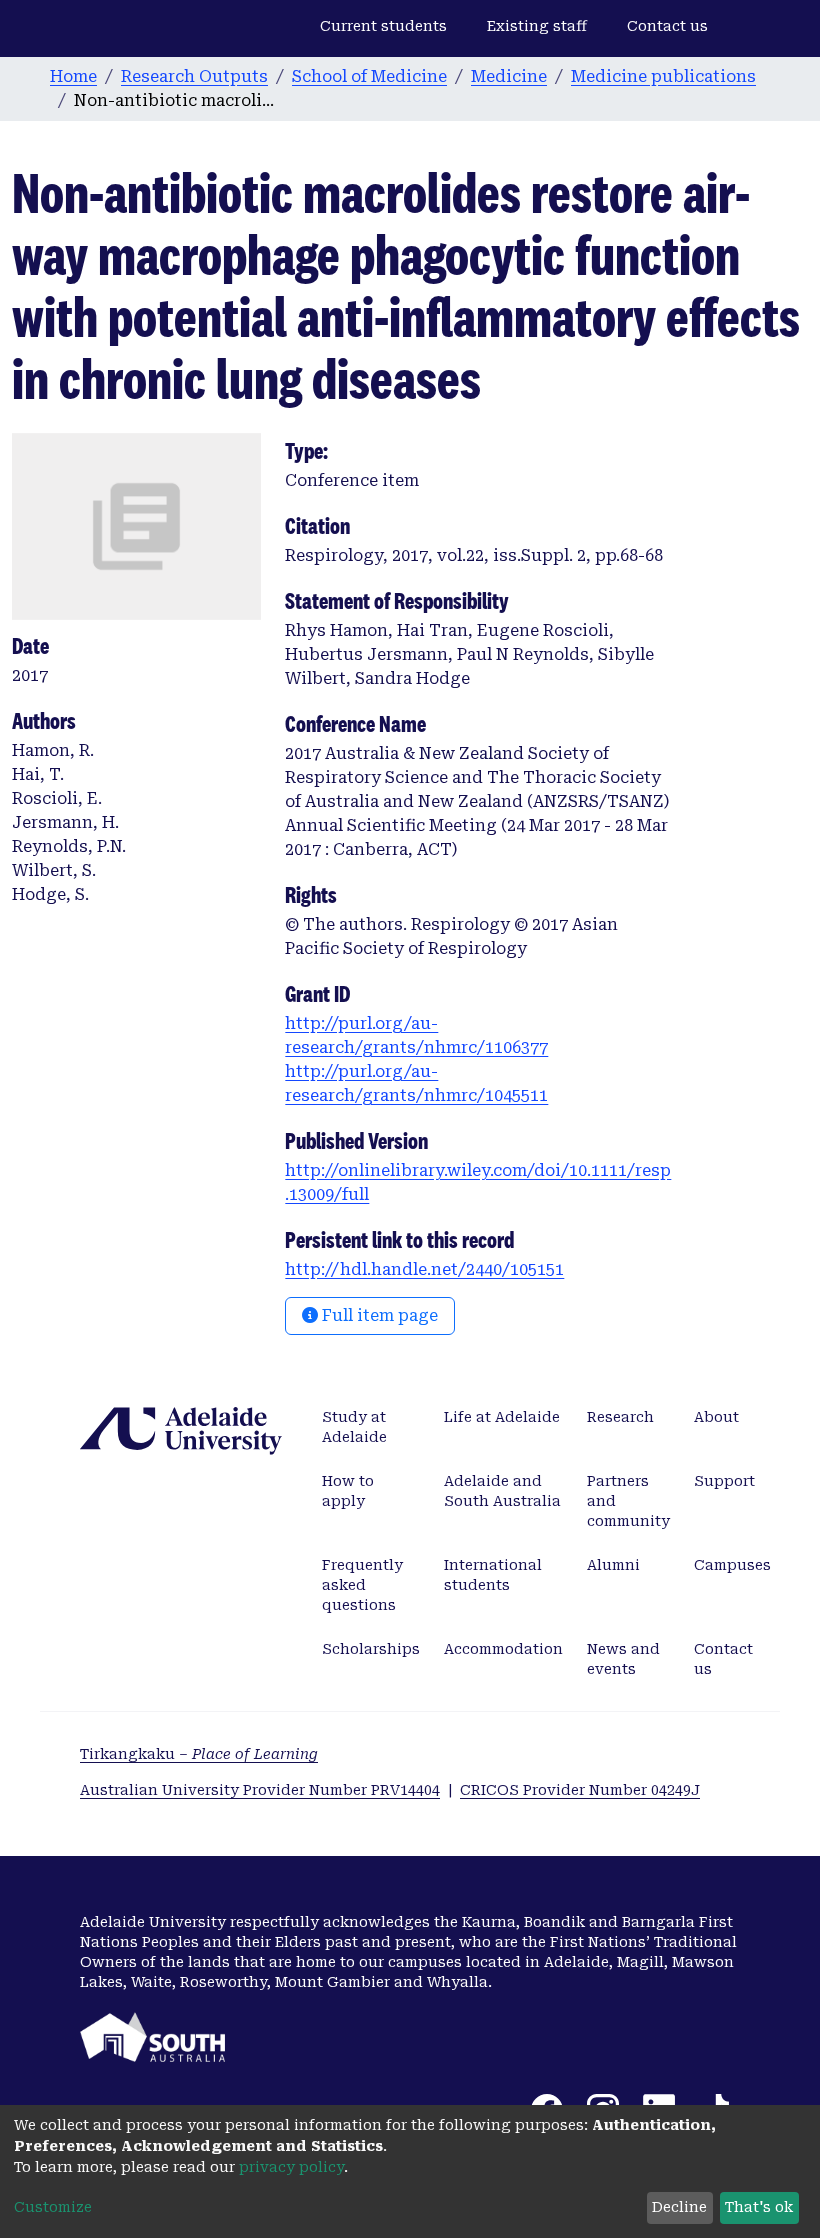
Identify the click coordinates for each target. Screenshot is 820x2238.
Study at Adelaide (354, 1427)
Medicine (509, 76)
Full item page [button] (378, 1315)
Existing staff (537, 26)
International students (493, 1575)
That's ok (759, 2207)
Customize (53, 2207)
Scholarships (371, 1649)
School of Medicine (369, 76)
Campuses (732, 1565)
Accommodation (503, 1649)
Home (73, 76)
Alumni (613, 1565)
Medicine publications (663, 76)
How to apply (348, 1491)
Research (620, 1417)
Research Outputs (194, 76)
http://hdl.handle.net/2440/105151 (424, 1269)
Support (724, 1481)
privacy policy (291, 2167)
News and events (623, 1659)
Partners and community (628, 1501)
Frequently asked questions (362, 1585)
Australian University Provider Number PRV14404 (260, 1790)
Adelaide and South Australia (502, 1491)
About (716, 1417)
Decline (679, 2207)
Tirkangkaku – (199, 1754)
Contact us (667, 26)
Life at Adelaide (502, 1417)
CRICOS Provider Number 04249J (580, 1790)
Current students (383, 26)
